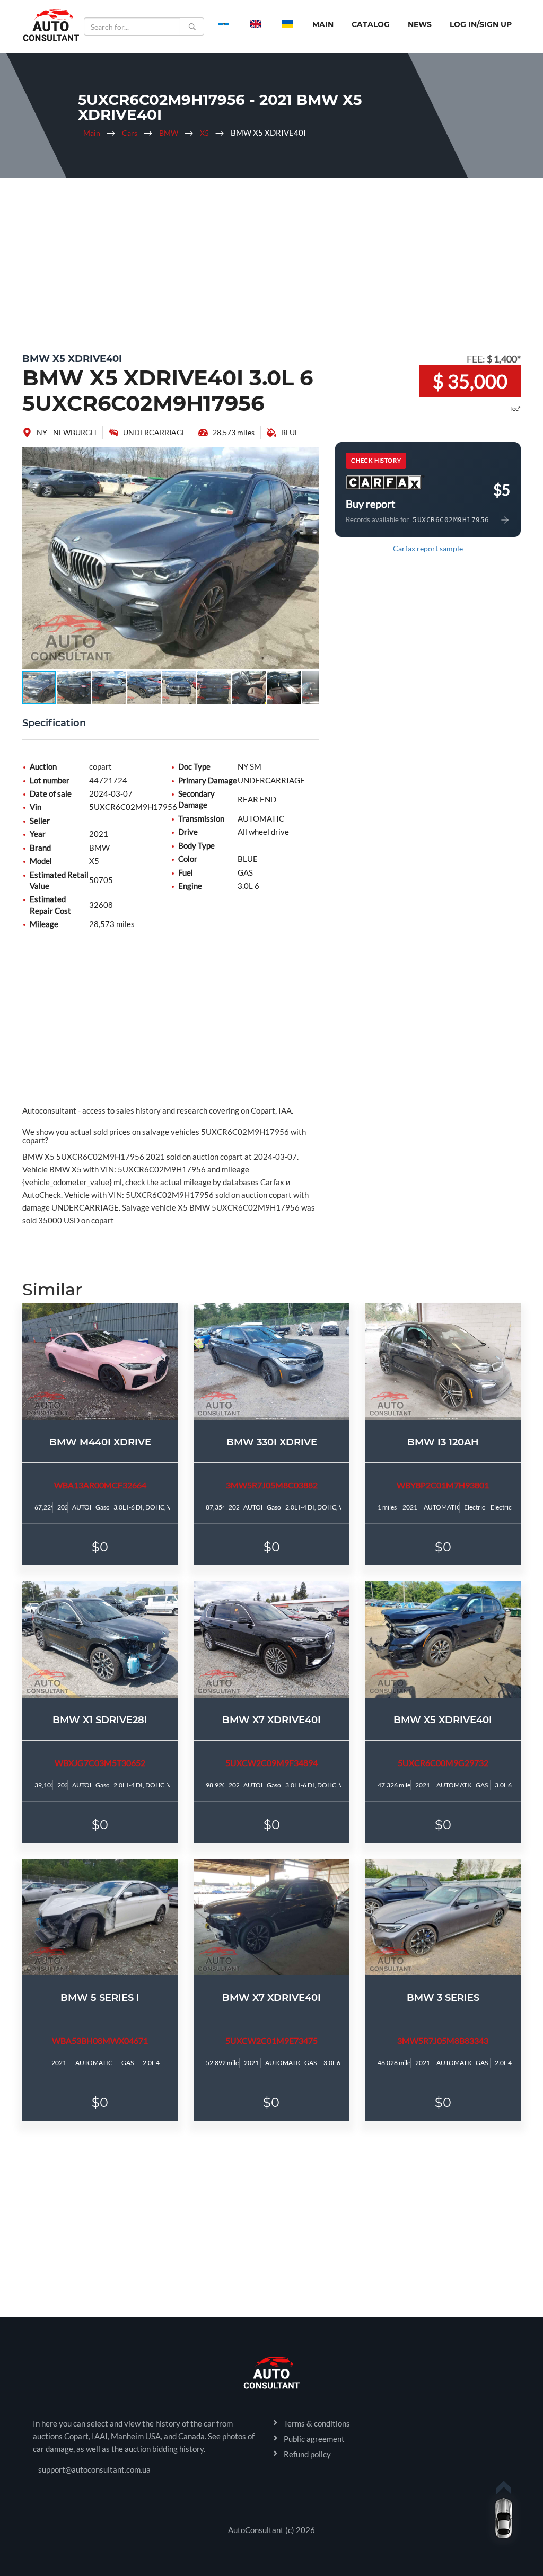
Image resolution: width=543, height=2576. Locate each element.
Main (323, 24)
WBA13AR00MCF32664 (100, 1485)
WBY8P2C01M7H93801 (443, 1485)
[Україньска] (287, 24)
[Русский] (224, 24)
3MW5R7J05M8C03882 (272, 1485)
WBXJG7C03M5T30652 (100, 1763)
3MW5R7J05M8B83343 (443, 2040)
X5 (204, 133)
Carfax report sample (428, 548)
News (420, 24)
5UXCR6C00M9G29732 (443, 1763)
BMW (169, 133)
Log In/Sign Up (481, 24)
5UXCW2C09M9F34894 (271, 1763)
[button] (310, 456)
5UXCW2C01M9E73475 (271, 2040)
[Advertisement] (271, 262)
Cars (130, 133)
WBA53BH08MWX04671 (100, 2040)
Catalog (371, 24)
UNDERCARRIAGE (155, 432)
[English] (256, 24)
